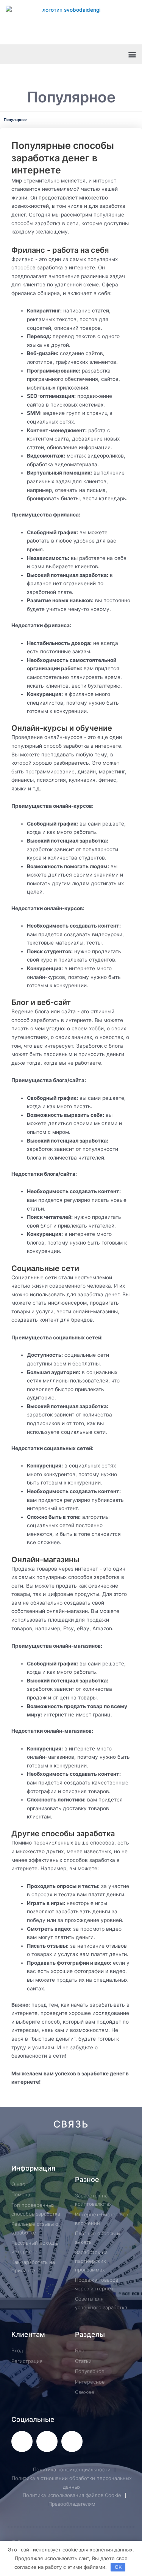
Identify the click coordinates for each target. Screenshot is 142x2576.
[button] (132, 54)
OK (118, 2567)
